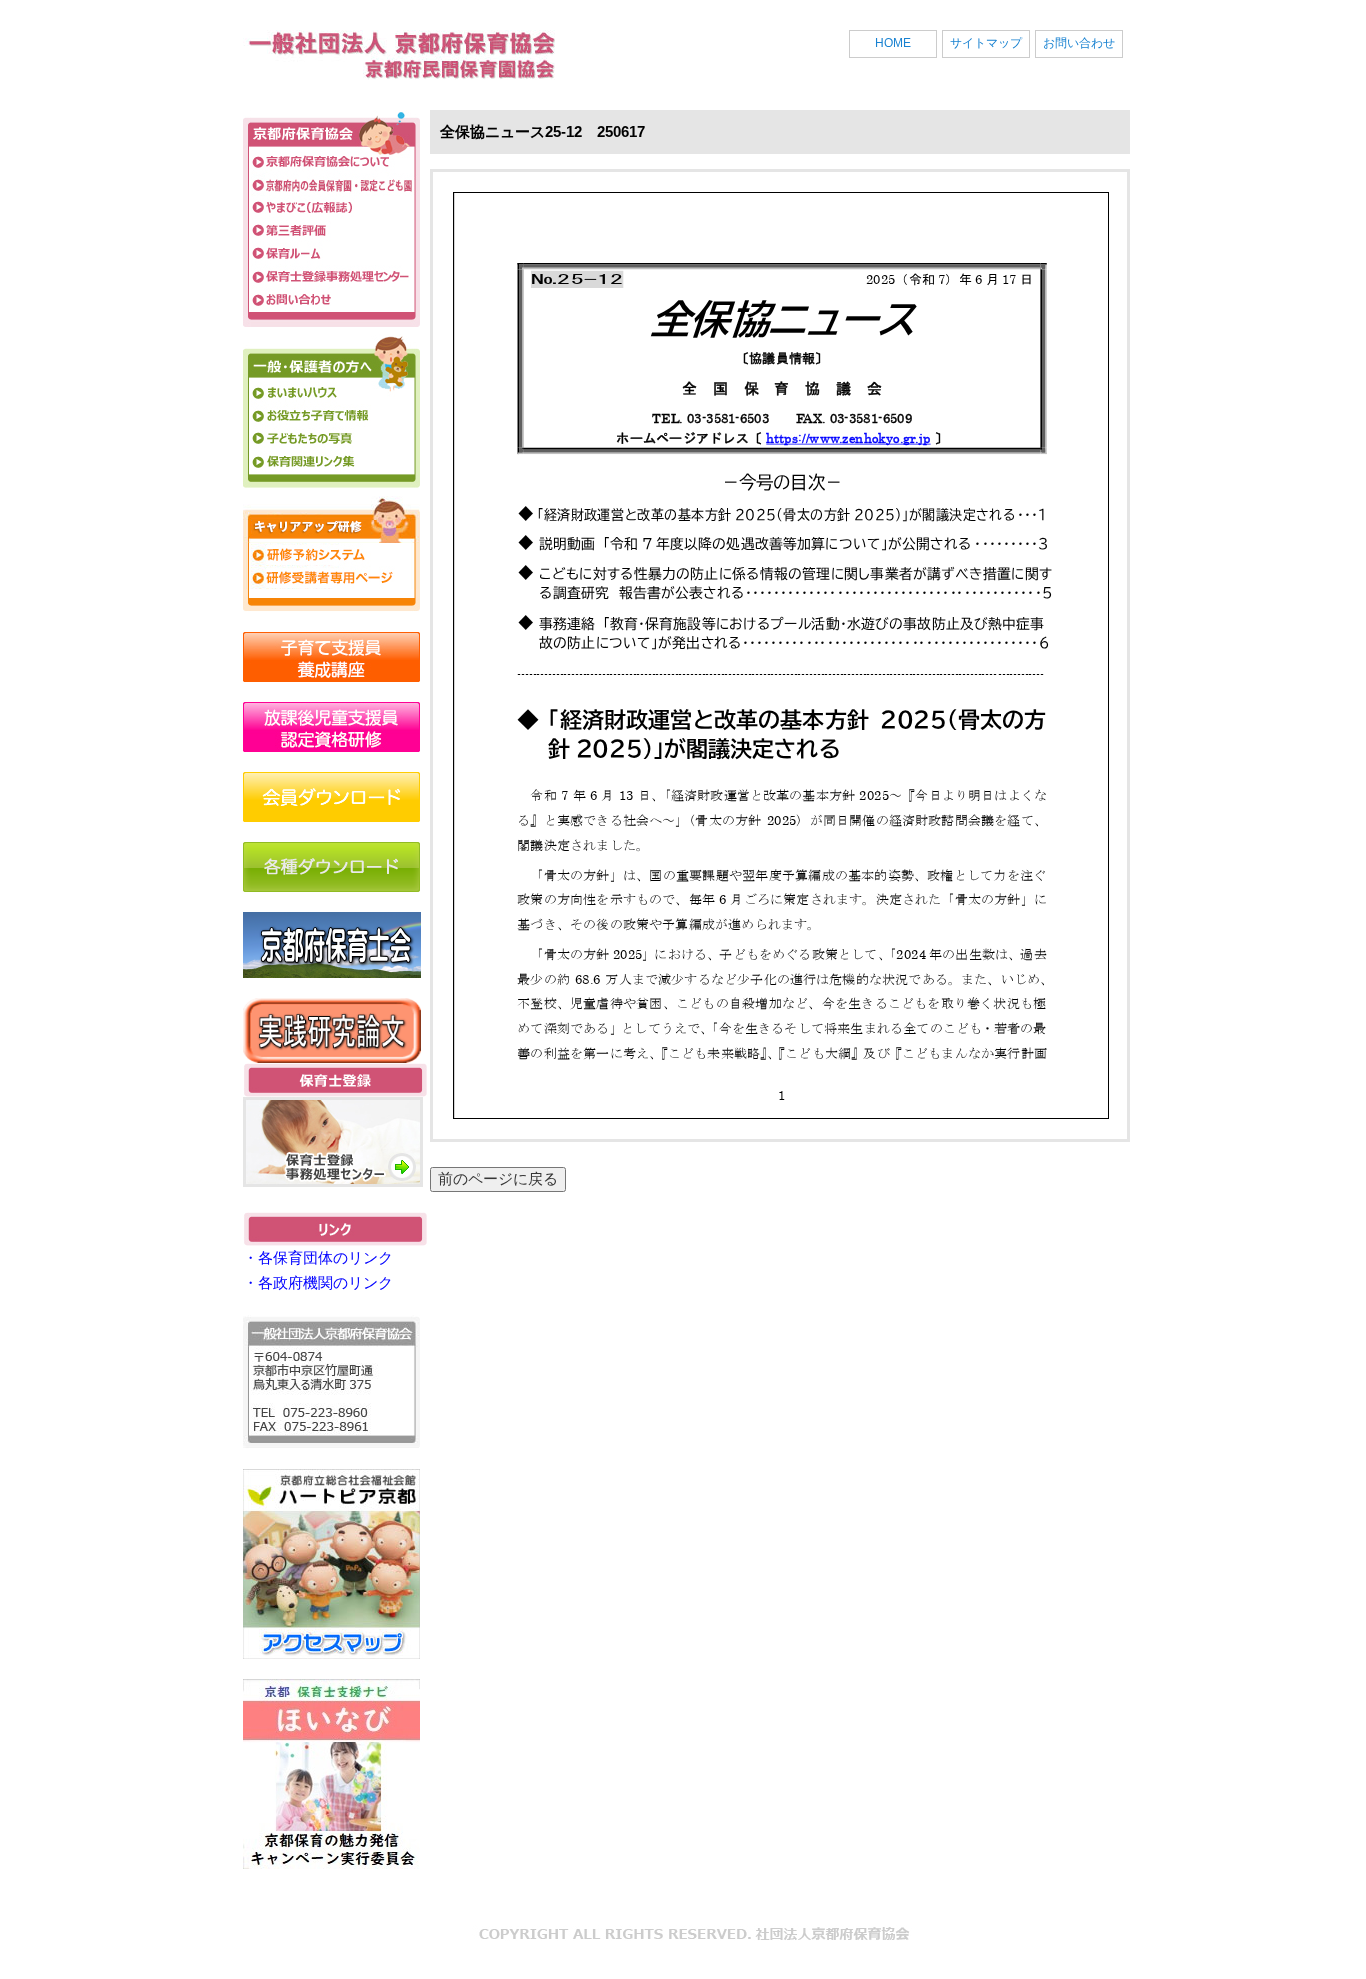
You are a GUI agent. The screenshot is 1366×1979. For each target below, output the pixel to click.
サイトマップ (986, 43)
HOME (893, 43)
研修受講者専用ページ (331, 577)
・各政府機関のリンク (318, 1282)
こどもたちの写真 (331, 438)
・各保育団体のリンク (318, 1257)
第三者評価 (331, 230)
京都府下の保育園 (331, 184)
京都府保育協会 (393, 60)
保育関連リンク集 (331, 461)
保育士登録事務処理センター (331, 276)
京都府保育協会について (331, 161)
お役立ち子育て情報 (331, 415)
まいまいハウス (331, 392)
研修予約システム (331, 554)
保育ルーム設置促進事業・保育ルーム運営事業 (331, 253)
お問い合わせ (1079, 43)
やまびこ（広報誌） (331, 207)
